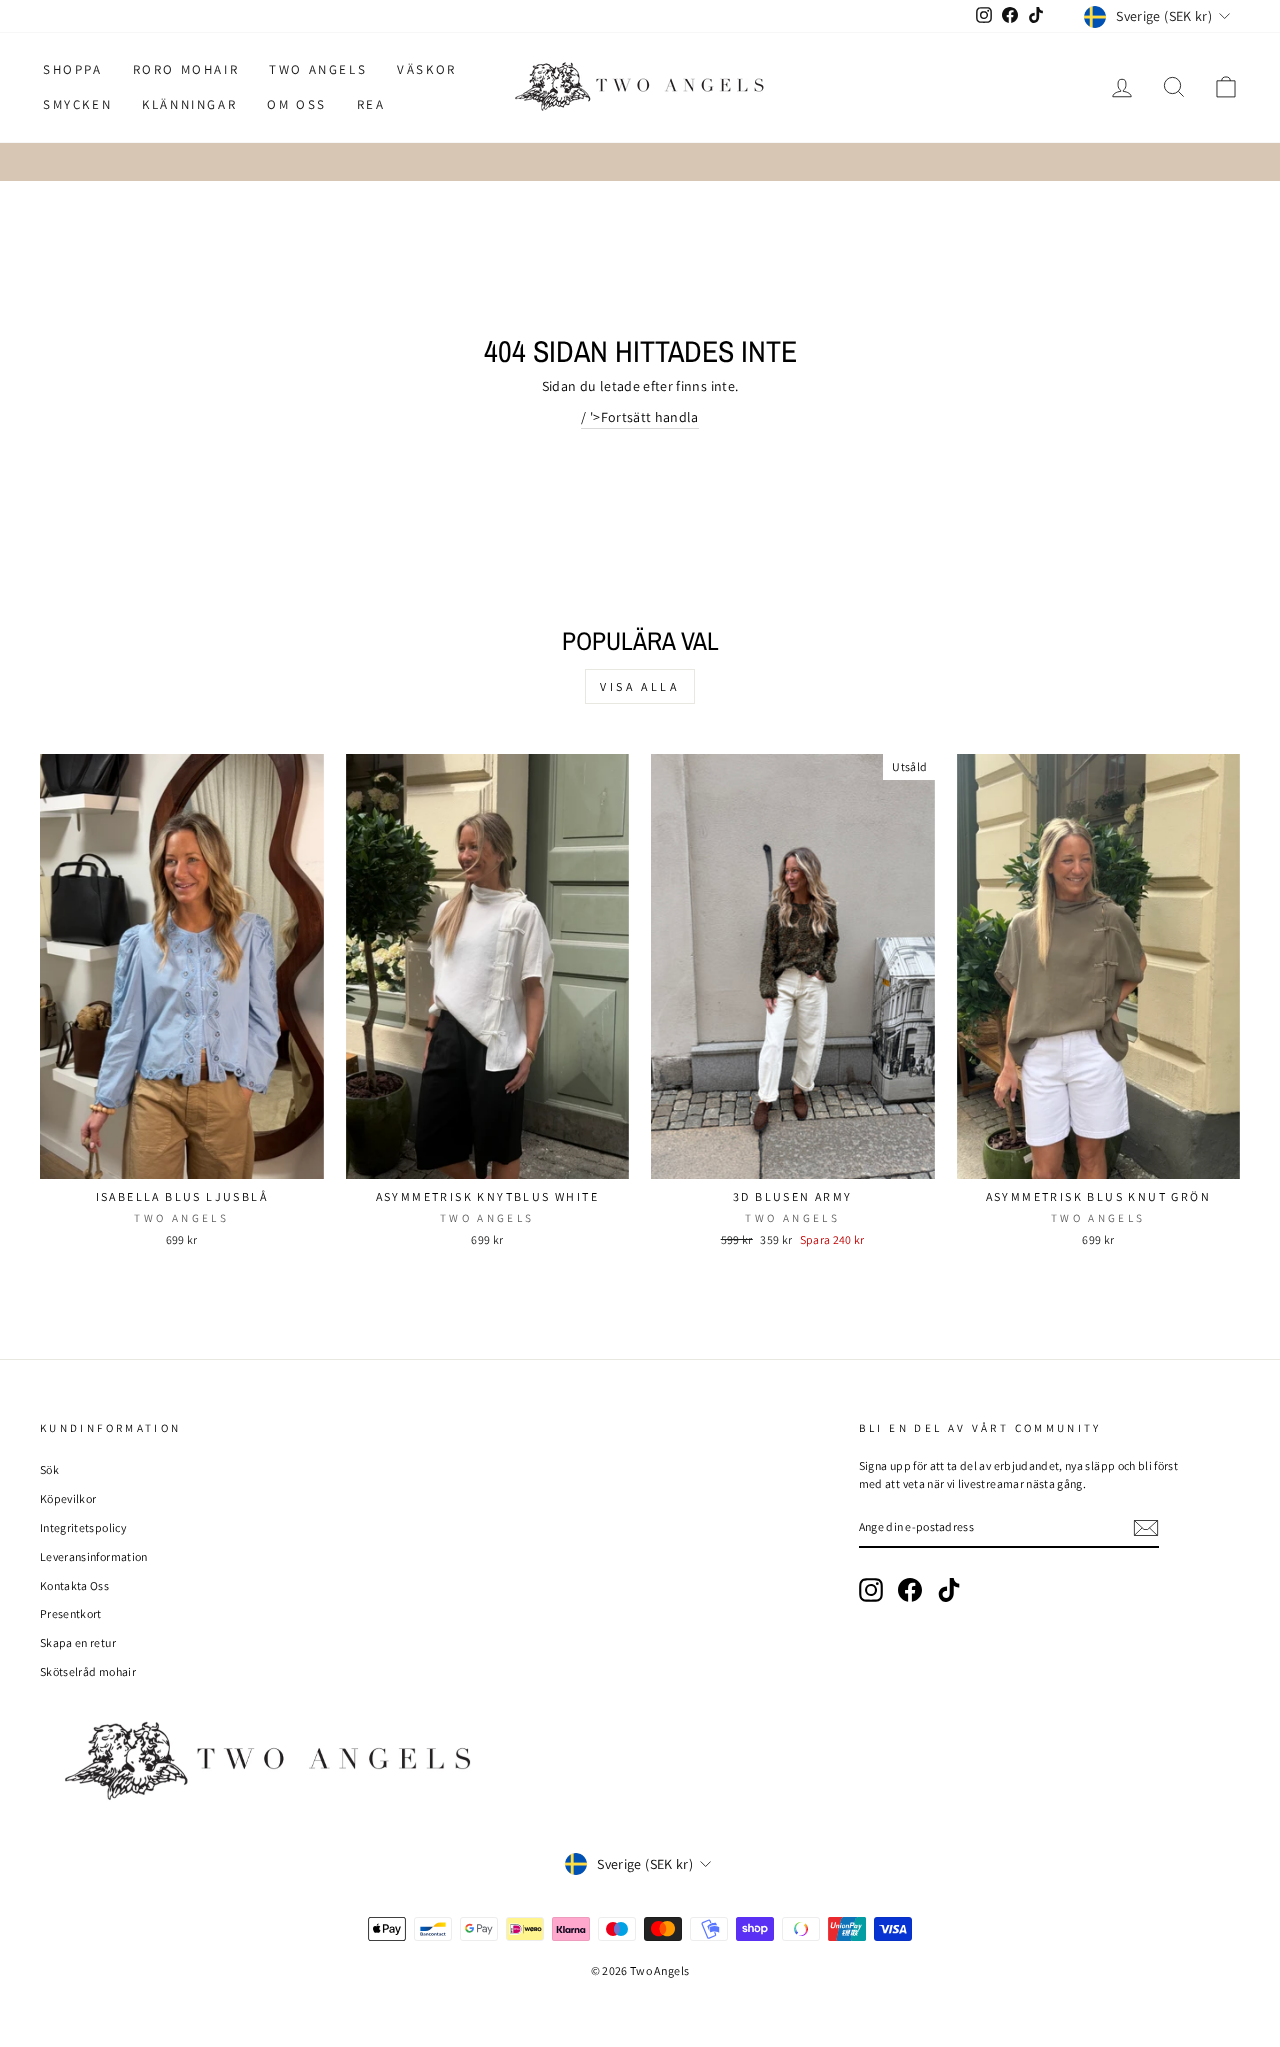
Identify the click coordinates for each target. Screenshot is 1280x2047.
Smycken (77, 104)
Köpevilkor (68, 1498)
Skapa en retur (78, 1642)
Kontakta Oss (74, 1585)
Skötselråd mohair (88, 1671)
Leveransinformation (94, 1556)
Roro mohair (186, 69)
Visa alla (639, 686)
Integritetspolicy (83, 1527)
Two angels (318, 69)
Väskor (427, 69)
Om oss (297, 104)
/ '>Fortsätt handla (640, 417)
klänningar (189, 104)
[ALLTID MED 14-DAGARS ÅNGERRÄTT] (640, 162)
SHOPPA (73, 69)
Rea (371, 104)
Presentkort (71, 1613)
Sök (49, 1469)
